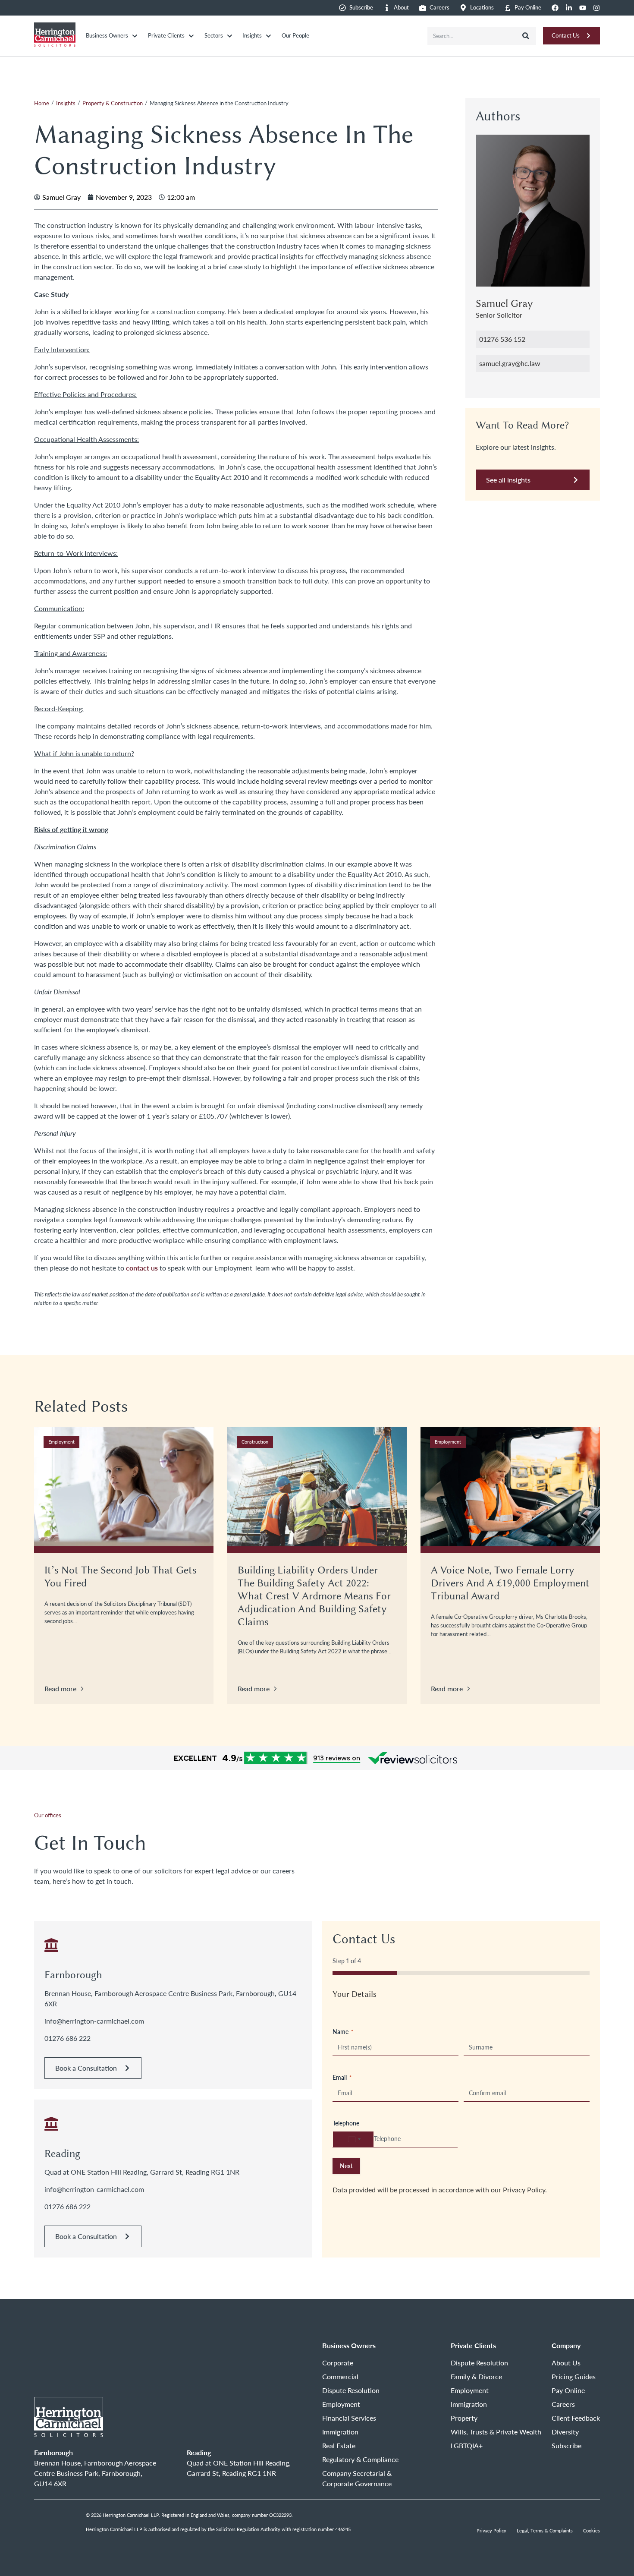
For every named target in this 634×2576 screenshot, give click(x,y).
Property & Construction (113, 103)
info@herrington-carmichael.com (94, 2021)
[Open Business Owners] (135, 36)
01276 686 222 (67, 2038)
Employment (61, 1442)
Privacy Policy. (525, 2190)
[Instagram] (596, 8)
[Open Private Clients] (191, 36)
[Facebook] (555, 8)
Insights (66, 103)
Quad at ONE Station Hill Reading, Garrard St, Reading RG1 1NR (142, 2172)
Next (346, 2166)
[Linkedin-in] (569, 8)
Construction (255, 1442)
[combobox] (472, 36)
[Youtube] (583, 8)
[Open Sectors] (230, 36)
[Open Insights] (268, 36)
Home (42, 103)
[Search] (526, 36)
